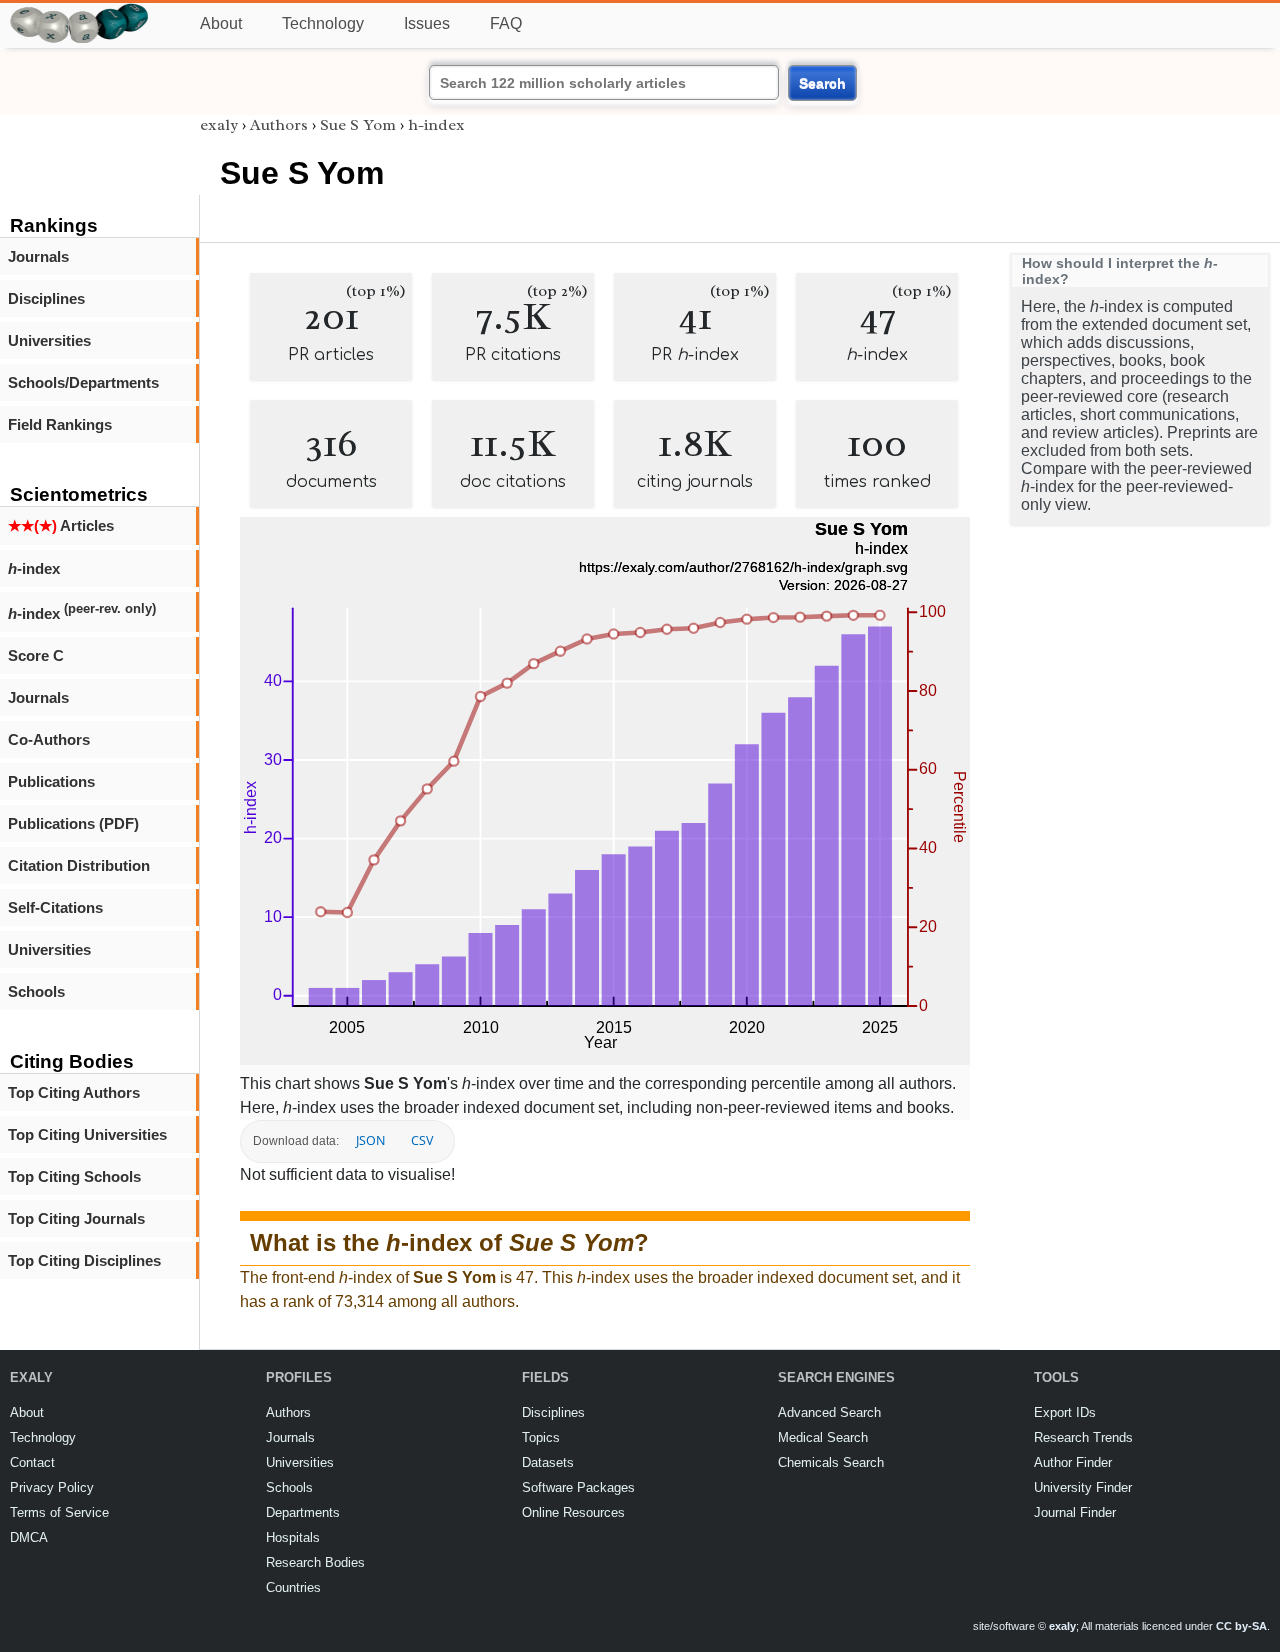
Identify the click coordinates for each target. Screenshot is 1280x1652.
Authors (279, 125)
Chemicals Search (831, 1462)
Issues (427, 23)
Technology (323, 23)
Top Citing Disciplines (84, 1260)
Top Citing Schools (74, 1176)
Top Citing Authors (74, 1092)
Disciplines (46, 298)
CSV (422, 1140)
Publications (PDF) (73, 823)
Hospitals (293, 1537)
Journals (38, 256)
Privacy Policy (52, 1487)
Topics (541, 1437)
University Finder (1083, 1487)
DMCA (29, 1537)
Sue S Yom (358, 125)
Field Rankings (60, 424)
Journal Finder (1075, 1512)
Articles (61, 525)
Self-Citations (55, 907)
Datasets (548, 1462)
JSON (370, 1140)
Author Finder (1073, 1462)
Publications (51, 781)
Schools (36, 991)
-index (34, 568)
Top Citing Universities (87, 1134)
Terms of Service (59, 1512)
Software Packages (578, 1487)
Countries (293, 1587)
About (221, 23)
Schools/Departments (83, 382)
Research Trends (1083, 1437)
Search (822, 83)
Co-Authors (49, 739)
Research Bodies (315, 1562)
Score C (36, 655)
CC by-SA (1241, 1626)
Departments (303, 1512)
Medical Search (823, 1437)
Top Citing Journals (76, 1218)
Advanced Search (829, 1412)
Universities (49, 340)
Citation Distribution (79, 865)
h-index (436, 125)
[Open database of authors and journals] (80, 11)
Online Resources (573, 1512)
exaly (219, 125)
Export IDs (1065, 1412)
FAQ (506, 23)
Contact (32, 1462)
